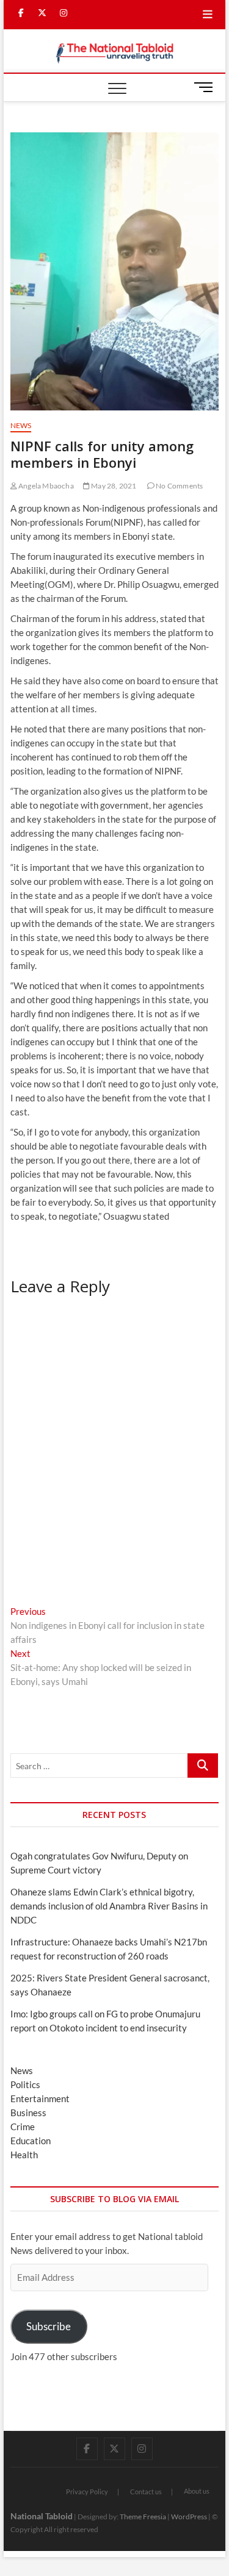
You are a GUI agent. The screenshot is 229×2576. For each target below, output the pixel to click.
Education (31, 2141)
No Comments (179, 486)
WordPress (189, 2517)
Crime (23, 2127)
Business (28, 2113)
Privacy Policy (87, 2492)
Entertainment (40, 2098)
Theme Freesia (143, 2517)
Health (24, 2155)
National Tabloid (42, 2516)
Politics (25, 2084)
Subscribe (49, 2326)
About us (197, 2491)
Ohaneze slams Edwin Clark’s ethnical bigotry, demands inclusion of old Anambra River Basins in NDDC (109, 1906)
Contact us (146, 2492)
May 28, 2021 (113, 486)
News (21, 425)
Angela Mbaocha (45, 486)
